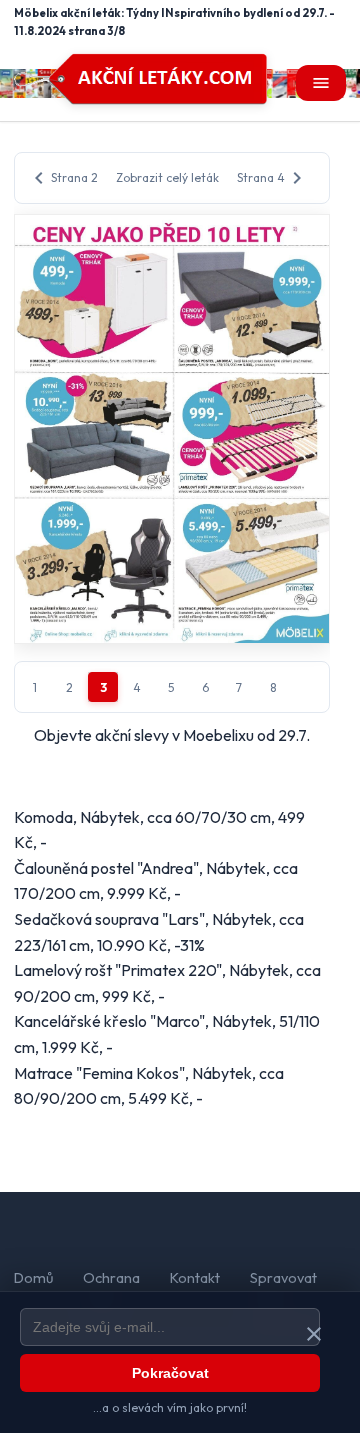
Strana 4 (273, 178)
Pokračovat (170, 1373)
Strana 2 (62, 178)
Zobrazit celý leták (167, 177)
